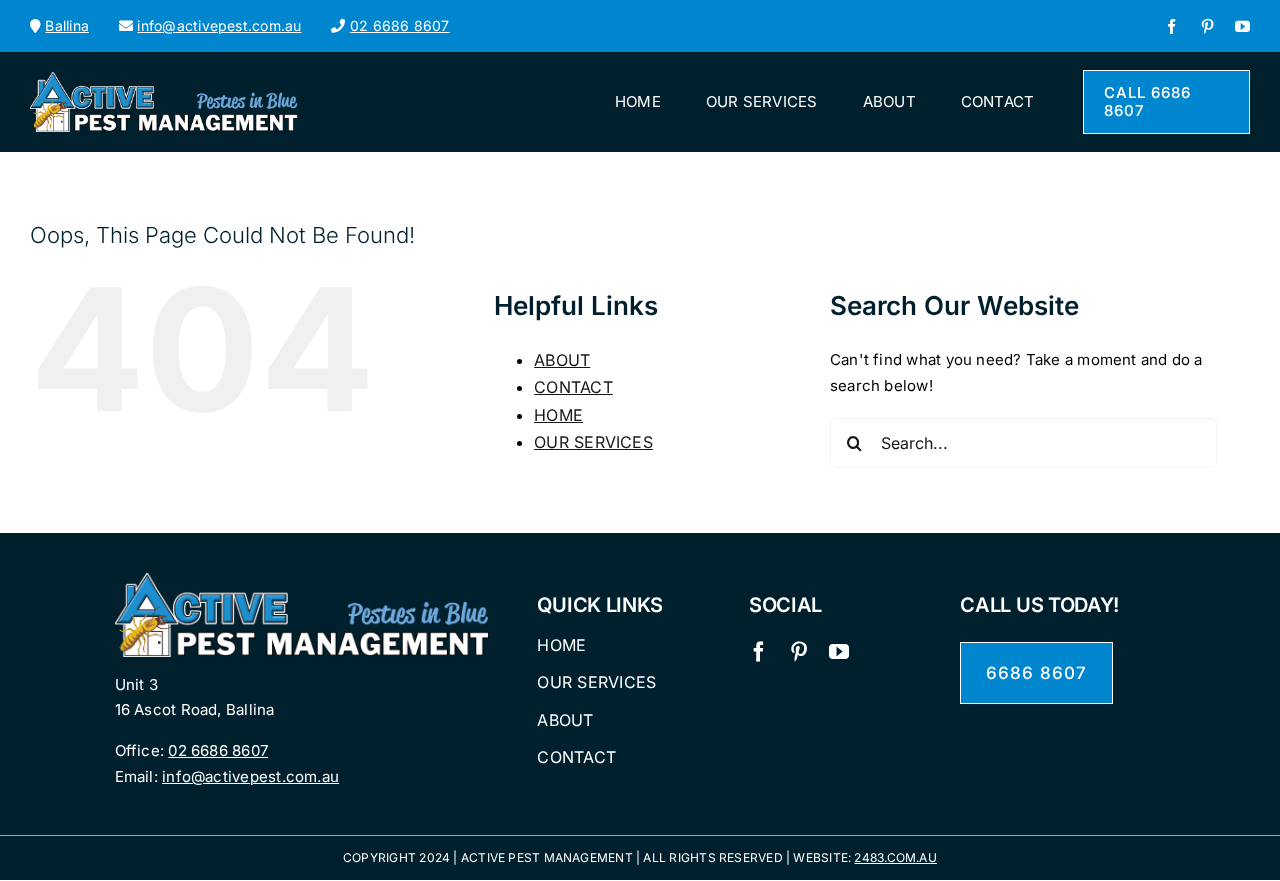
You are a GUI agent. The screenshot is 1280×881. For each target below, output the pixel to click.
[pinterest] (1207, 26)
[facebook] (1171, 26)
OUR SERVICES (593, 442)
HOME (558, 415)
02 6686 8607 (400, 25)
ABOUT (562, 360)
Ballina (67, 25)
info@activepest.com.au (219, 25)
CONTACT (573, 387)
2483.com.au (895, 857)
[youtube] (1242, 26)
